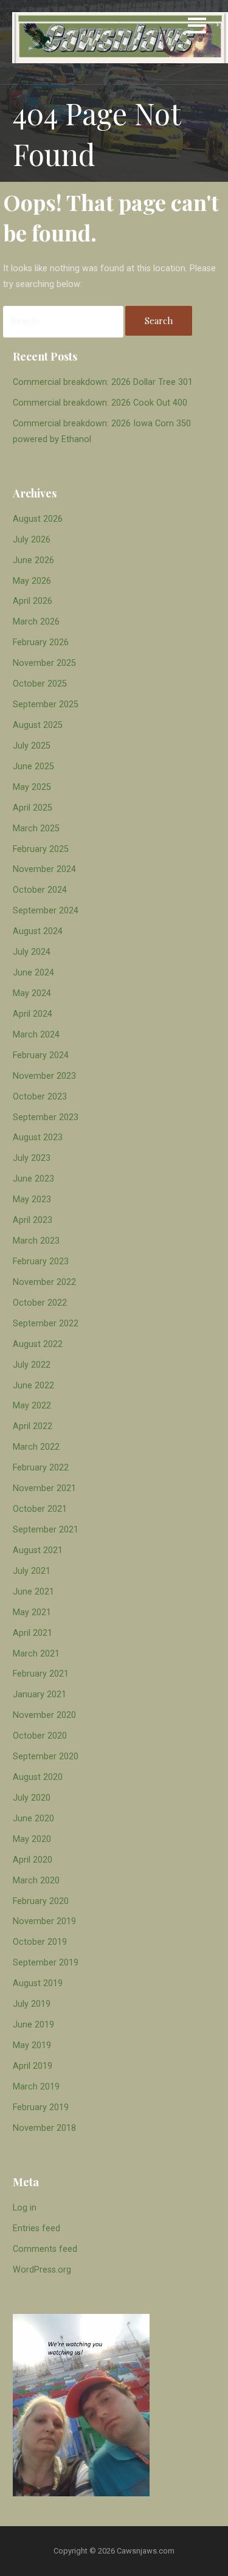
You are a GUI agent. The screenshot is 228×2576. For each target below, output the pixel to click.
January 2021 (40, 1695)
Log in (25, 2208)
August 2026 (38, 519)
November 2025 (44, 663)
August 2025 (38, 725)
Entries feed (36, 2228)
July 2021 (32, 1571)
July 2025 (32, 746)
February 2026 (41, 642)
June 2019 (33, 2025)
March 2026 (36, 622)
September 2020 (46, 1757)
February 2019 (41, 2107)
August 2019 (38, 1983)
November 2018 (44, 2128)
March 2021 (36, 1654)
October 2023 (40, 1097)
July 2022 (32, 1365)
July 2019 (32, 2004)
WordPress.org (42, 2270)
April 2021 (33, 1633)
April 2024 (33, 1014)
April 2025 (33, 808)
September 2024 (46, 911)
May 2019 (32, 2045)
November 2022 (44, 1282)
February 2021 (41, 1674)
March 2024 (36, 1035)
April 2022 (33, 1426)
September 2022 (46, 1324)
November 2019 (44, 1921)
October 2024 (40, 890)
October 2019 (40, 1942)
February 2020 (41, 1901)
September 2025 (46, 705)
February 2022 (41, 1468)
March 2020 (36, 1881)
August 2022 (38, 1344)
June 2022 (33, 1386)
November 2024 (44, 869)
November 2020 (44, 1715)
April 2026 (33, 601)
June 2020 (33, 1819)
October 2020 (40, 1736)
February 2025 (41, 849)
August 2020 (38, 1777)
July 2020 (32, 1798)
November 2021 (44, 1488)
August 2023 (38, 1137)
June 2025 (33, 767)
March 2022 (36, 1447)
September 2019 (46, 1963)
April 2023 (33, 1220)
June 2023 (33, 1179)
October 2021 (40, 1509)
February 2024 (41, 1055)
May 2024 (32, 993)
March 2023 (36, 1241)
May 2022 (32, 1406)
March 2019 (36, 2087)
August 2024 (38, 931)
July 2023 (32, 1158)
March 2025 (36, 829)
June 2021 (33, 1592)
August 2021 (38, 1550)
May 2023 (32, 1200)
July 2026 (32, 540)
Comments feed (45, 2249)
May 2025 (32, 787)
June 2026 (33, 560)
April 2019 (33, 2066)
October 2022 (40, 1303)
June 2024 (33, 973)
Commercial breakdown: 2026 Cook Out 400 (100, 403)
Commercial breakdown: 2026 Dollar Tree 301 (103, 382)
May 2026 (32, 581)
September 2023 (46, 1117)
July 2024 (32, 952)
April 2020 (33, 1860)
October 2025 (40, 684)
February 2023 (41, 1262)
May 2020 (32, 1839)
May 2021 (32, 1612)
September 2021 (46, 1530)
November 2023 (44, 1076)
